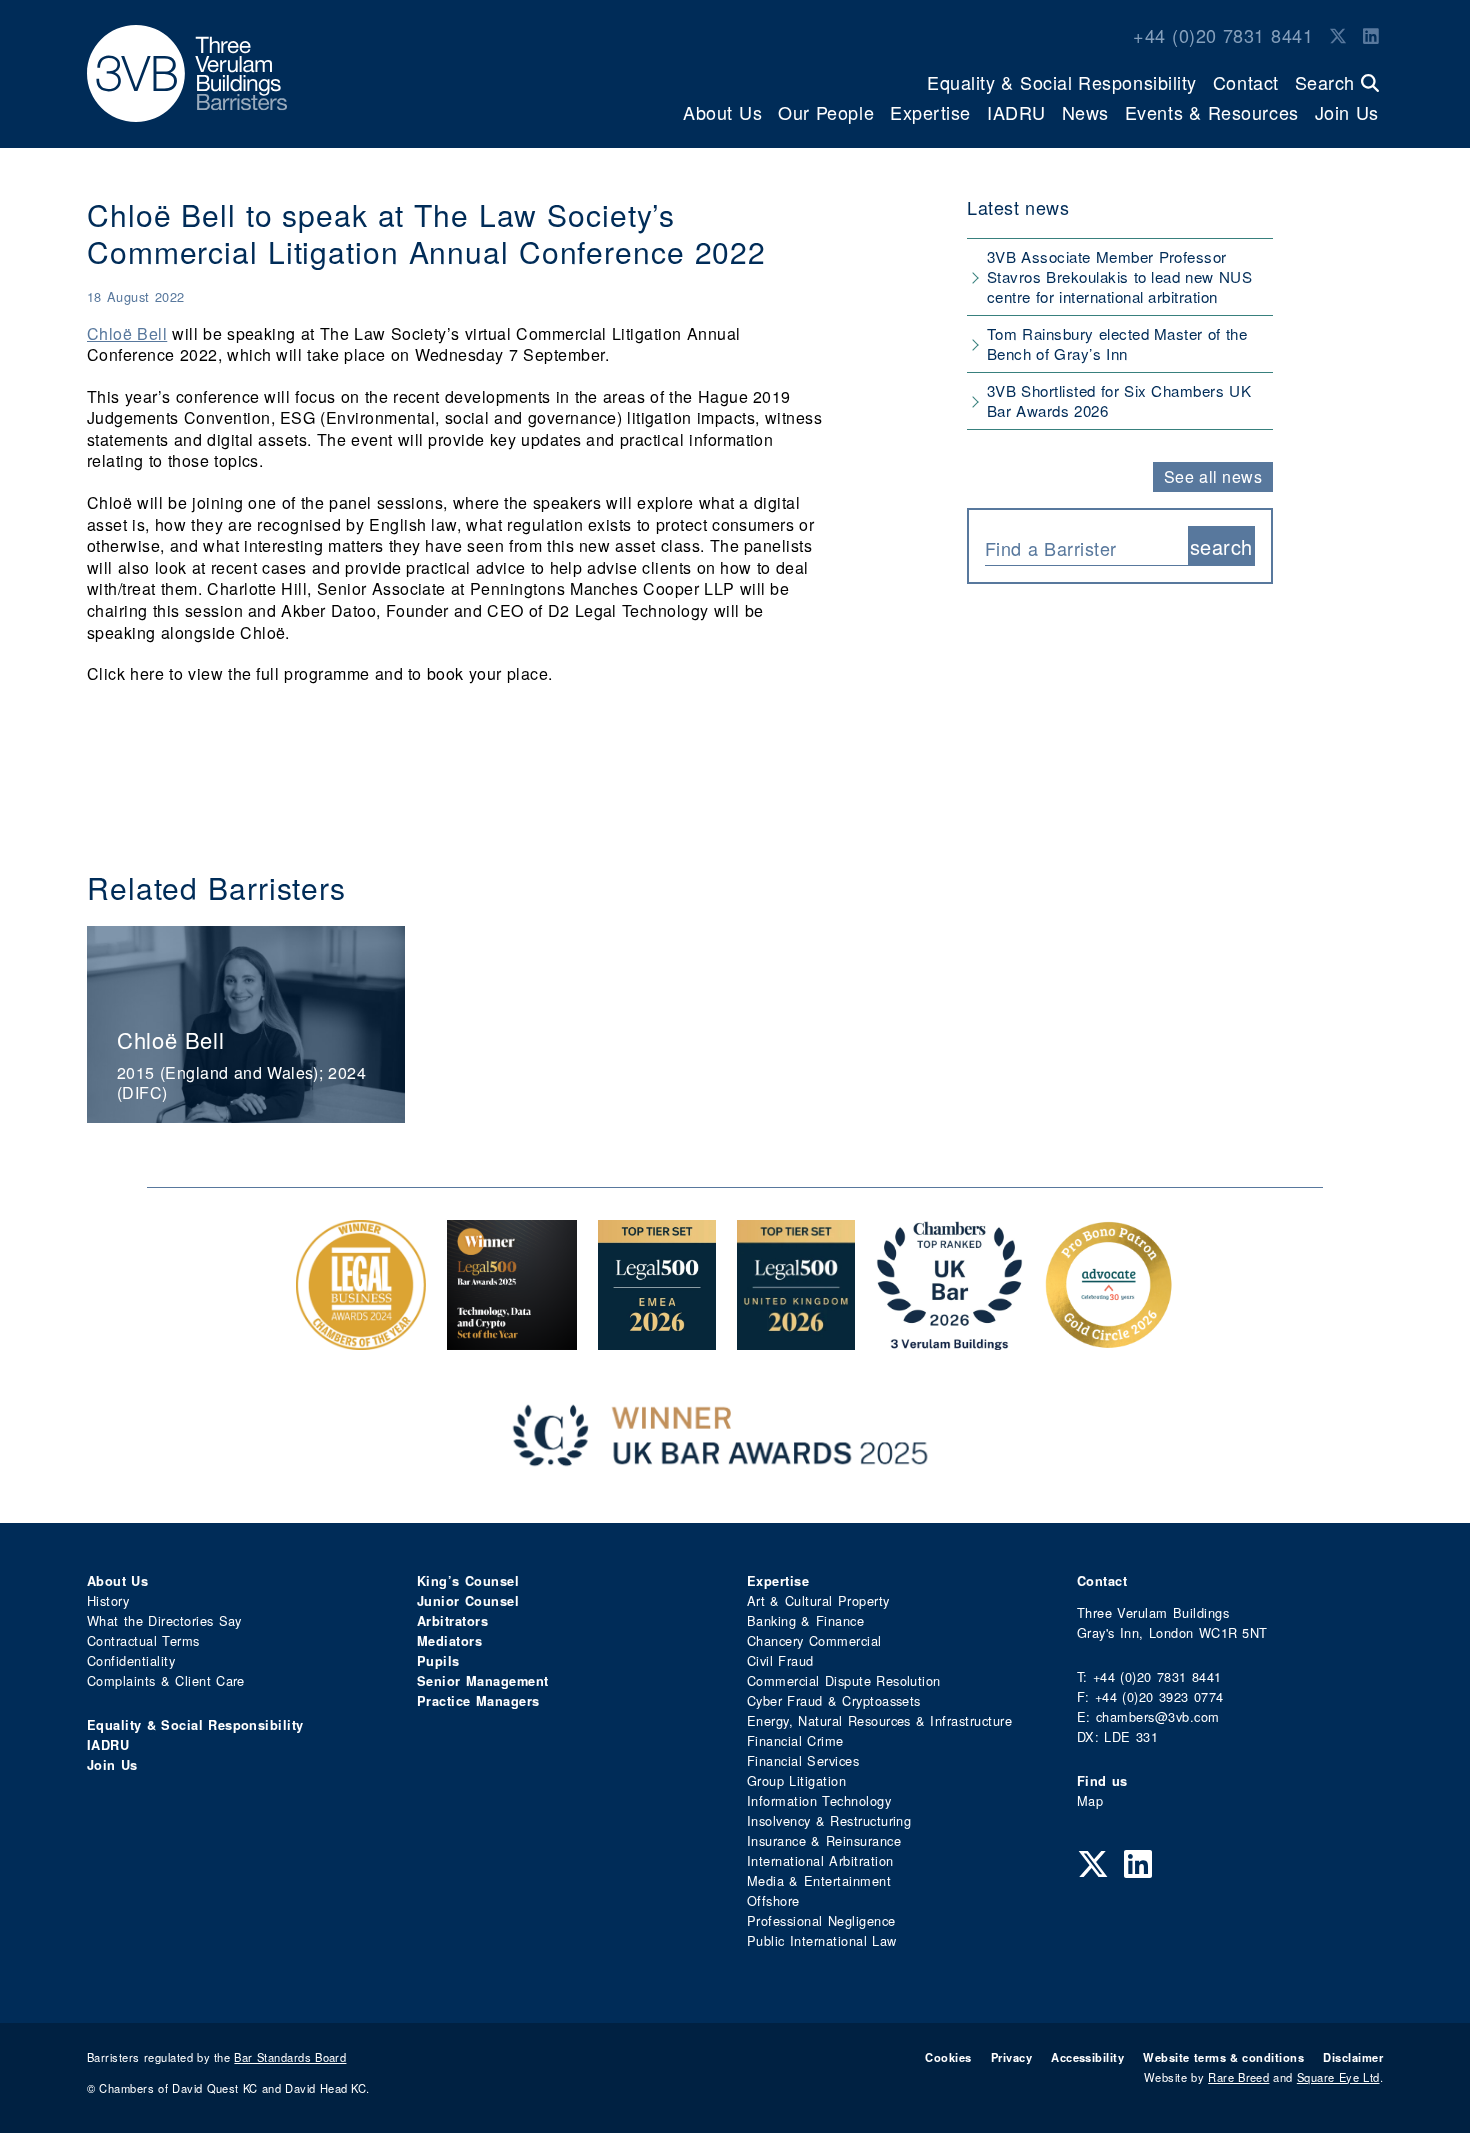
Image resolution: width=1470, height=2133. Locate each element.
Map (1090, 1800)
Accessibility (1087, 2057)
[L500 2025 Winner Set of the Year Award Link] (512, 1339)
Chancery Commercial (814, 1640)
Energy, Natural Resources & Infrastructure (879, 1720)
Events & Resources (1212, 112)
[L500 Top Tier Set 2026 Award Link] (796, 1339)
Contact (1246, 82)
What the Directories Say (164, 1620)
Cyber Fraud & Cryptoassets (834, 1700)
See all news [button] (1213, 476)
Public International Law (821, 1940)
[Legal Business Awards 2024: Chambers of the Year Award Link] (361, 1339)
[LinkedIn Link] (1371, 35)
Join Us (1347, 112)
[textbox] (1079, 548)
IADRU (1016, 112)
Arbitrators (452, 1621)
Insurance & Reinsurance (824, 1840)
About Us (722, 112)
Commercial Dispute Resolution (844, 1680)
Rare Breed (1238, 2077)
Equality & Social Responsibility (1062, 82)
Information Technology (819, 1800)
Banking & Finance (805, 1620)
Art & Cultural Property (818, 1600)
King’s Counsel (468, 1581)
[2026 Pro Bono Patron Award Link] (1109, 1339)
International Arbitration (820, 1860)
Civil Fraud (780, 1660)
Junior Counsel (468, 1601)
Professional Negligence (821, 1920)
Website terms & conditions (1223, 2057)
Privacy (1011, 2057)
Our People (826, 112)
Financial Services (803, 1760)
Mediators (449, 1641)
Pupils (438, 1661)
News (1085, 112)
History (108, 1600)
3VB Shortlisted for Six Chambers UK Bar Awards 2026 (1119, 400)
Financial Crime (795, 1740)
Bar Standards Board (290, 2057)
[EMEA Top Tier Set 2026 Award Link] (657, 1339)
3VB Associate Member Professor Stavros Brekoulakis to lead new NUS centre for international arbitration (1119, 276)
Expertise (930, 112)
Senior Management (483, 1681)
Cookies (948, 2057)
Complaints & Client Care (166, 1680)
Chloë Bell (127, 333)
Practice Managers (478, 1701)
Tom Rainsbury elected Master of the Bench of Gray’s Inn (1117, 343)
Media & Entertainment (819, 1880)
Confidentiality (131, 1660)
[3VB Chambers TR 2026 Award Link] (949, 1339)
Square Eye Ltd (1338, 2077)
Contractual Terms (143, 1640)
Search (1328, 82)
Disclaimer (1353, 2057)
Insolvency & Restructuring (829, 1820)
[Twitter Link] (1338, 35)
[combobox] (1086, 546)
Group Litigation (796, 1780)
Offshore (773, 1900)
